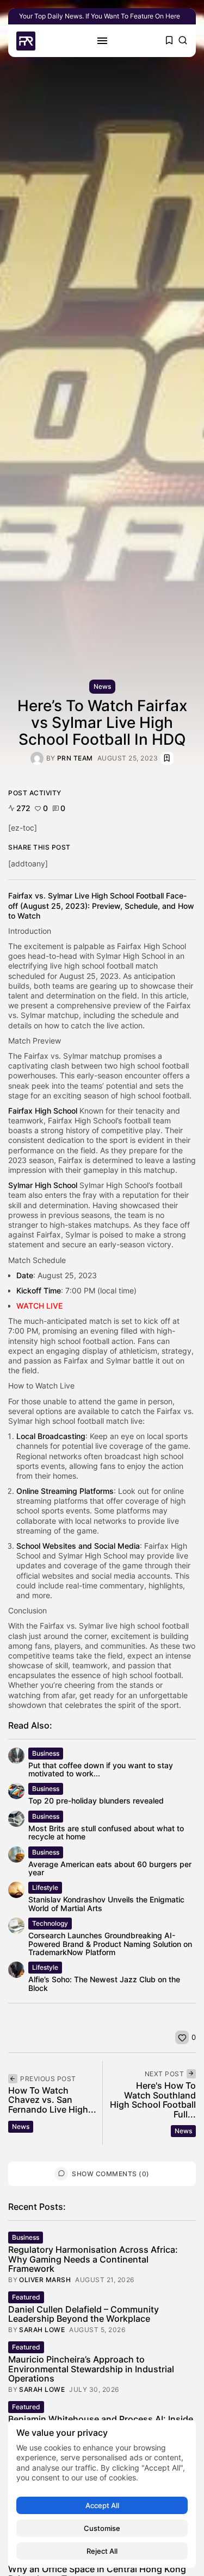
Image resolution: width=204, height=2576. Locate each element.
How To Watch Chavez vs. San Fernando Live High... (52, 2100)
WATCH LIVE (39, 1306)
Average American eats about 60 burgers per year (110, 1868)
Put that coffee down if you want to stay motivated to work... (101, 1769)
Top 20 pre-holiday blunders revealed (96, 1801)
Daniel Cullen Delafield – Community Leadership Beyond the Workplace (84, 2314)
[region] (102, 2494)
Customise (102, 2528)
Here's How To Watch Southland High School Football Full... (153, 2100)
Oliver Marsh (45, 2280)
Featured (26, 2297)
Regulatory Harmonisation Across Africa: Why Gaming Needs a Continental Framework (93, 2259)
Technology (50, 1923)
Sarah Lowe (42, 2330)
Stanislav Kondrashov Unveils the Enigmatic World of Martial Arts (106, 1903)
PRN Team (75, 758)
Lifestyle (45, 1887)
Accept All (102, 2505)
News (102, 686)
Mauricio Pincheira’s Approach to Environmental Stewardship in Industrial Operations (91, 2369)
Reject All (102, 2551)
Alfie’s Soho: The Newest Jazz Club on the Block (104, 1983)
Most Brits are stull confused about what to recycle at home (106, 1832)
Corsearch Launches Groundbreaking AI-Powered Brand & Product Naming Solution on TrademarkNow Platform (110, 1944)
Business (46, 1753)
